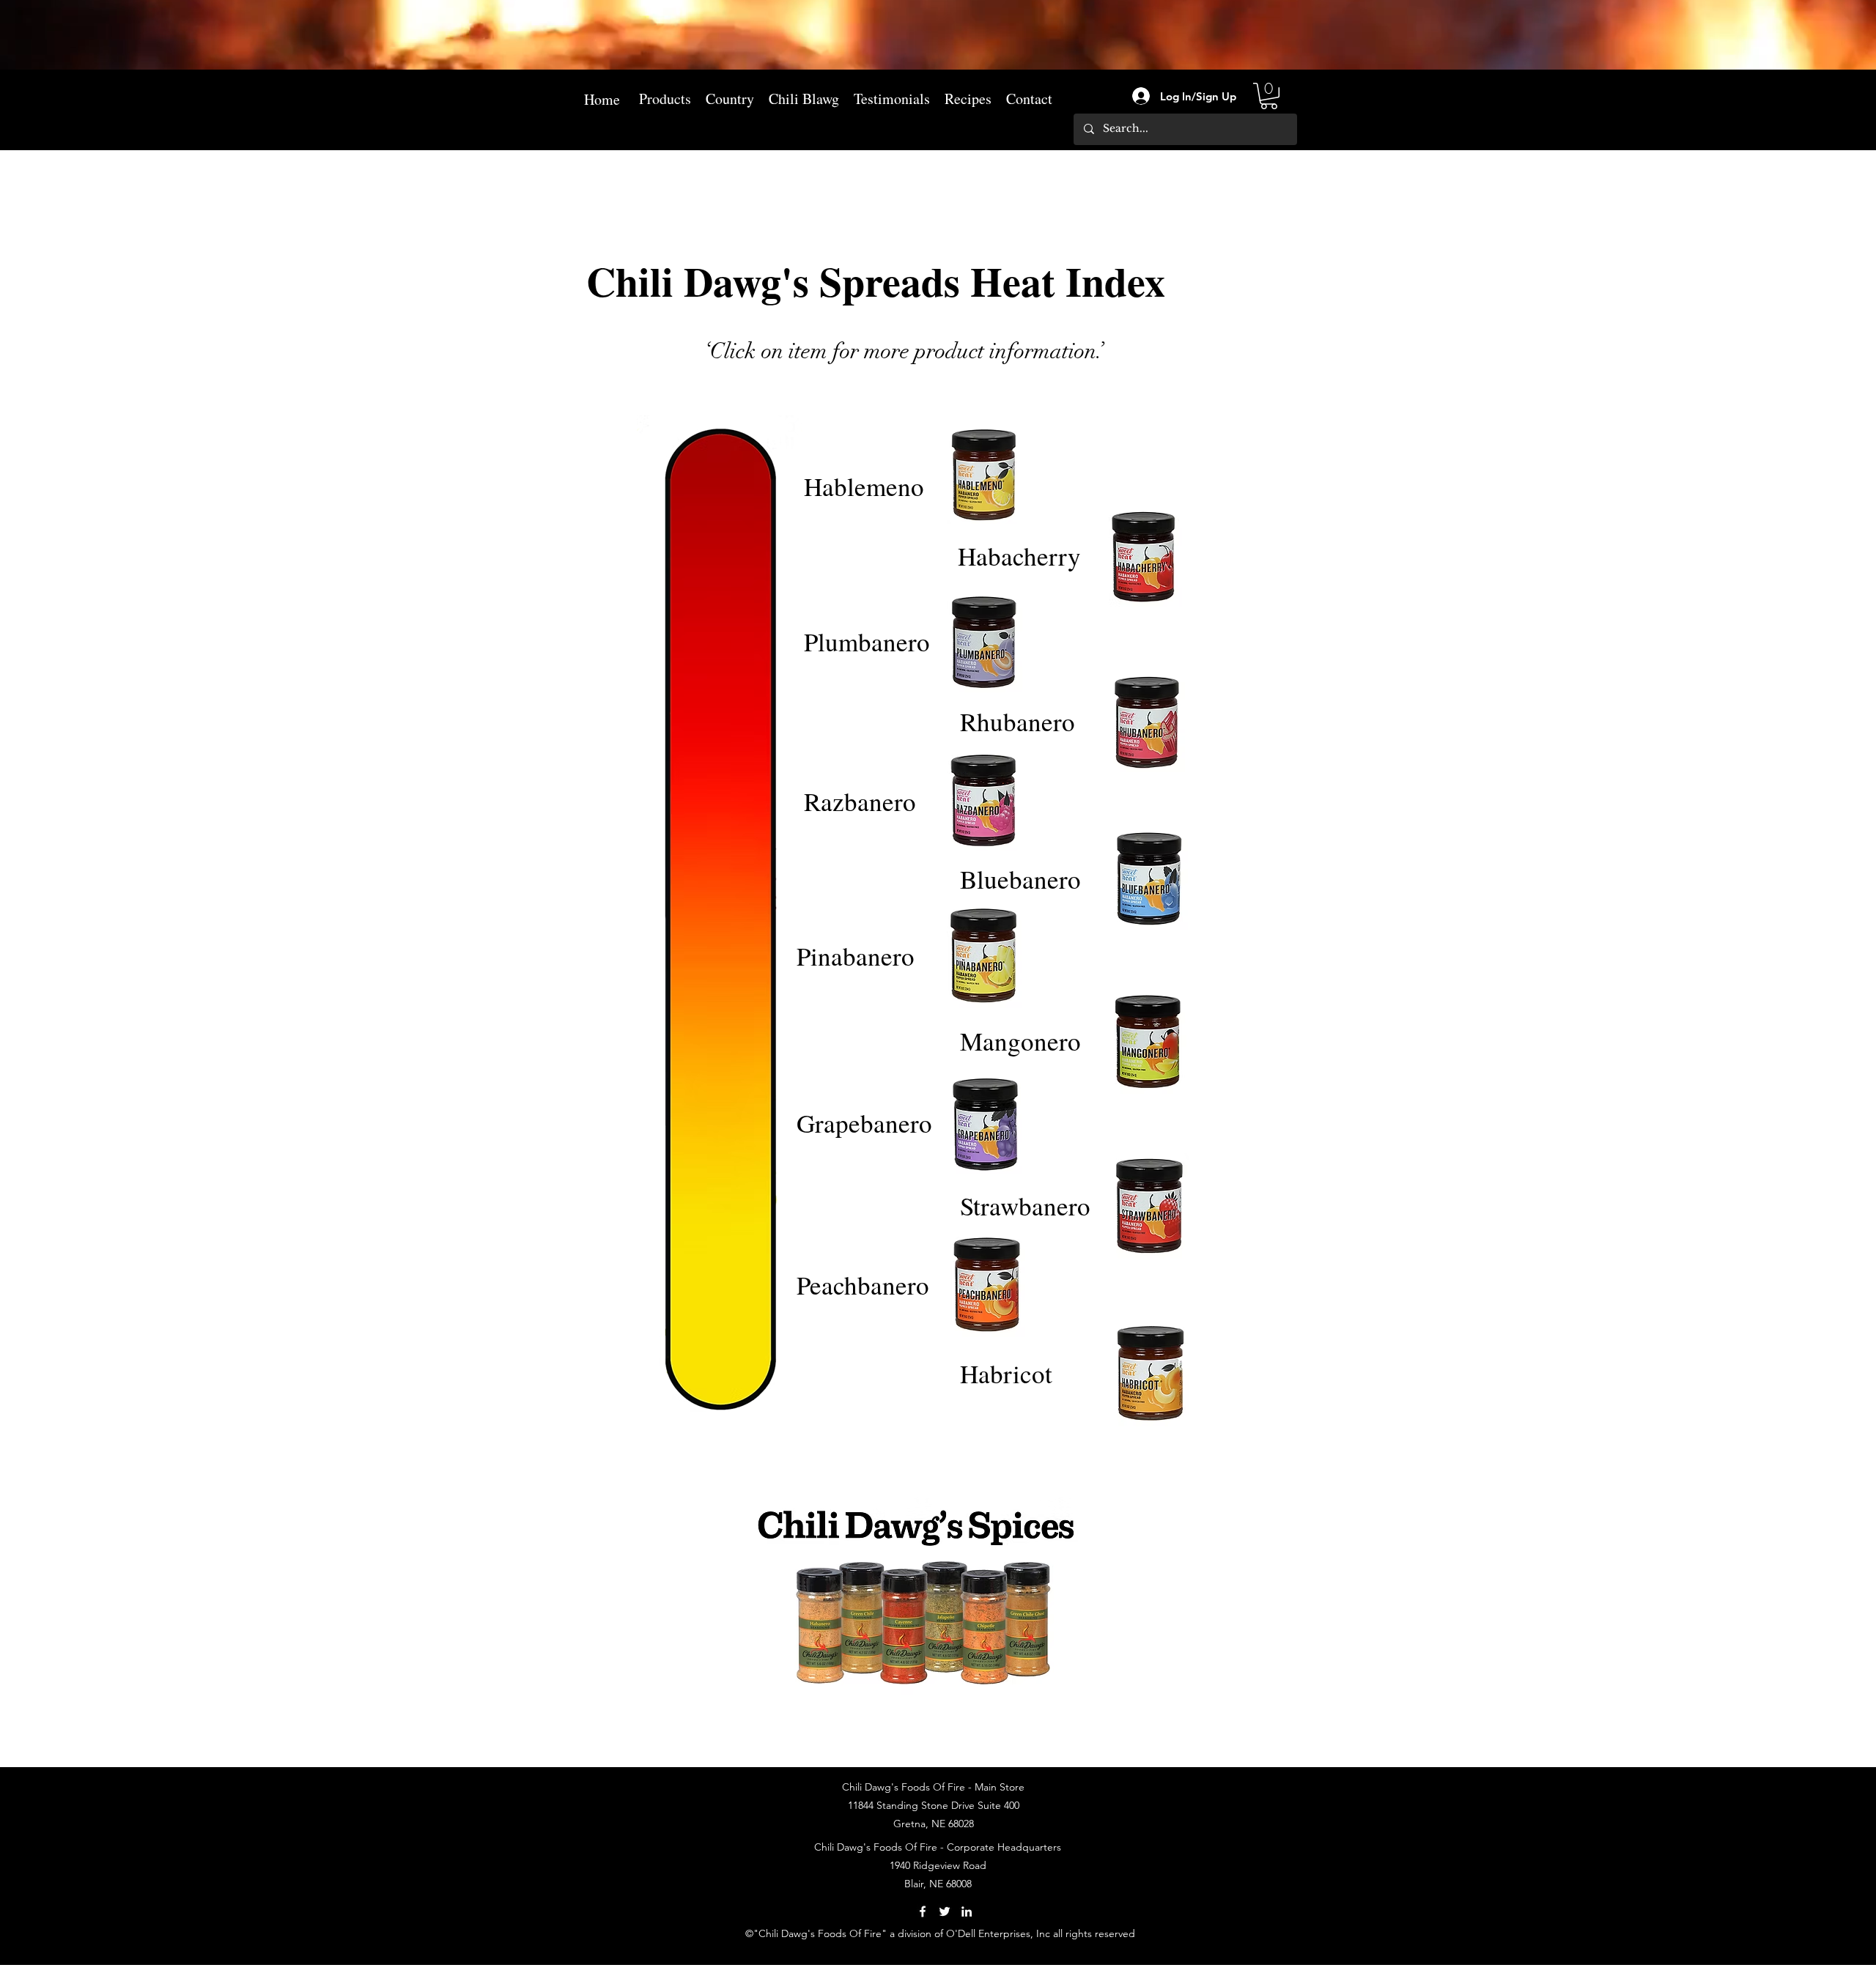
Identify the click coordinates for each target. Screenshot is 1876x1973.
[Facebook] (923, 1911)
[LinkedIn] (967, 1911)
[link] (1269, 96)
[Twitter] (945, 1911)
